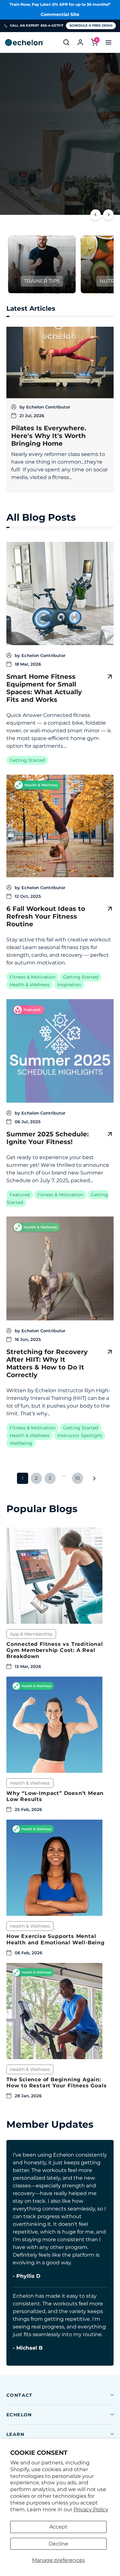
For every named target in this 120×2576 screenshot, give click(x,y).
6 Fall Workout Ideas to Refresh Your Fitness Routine (46, 916)
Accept (58, 2527)
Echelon (19, 2415)
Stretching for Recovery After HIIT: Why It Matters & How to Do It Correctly (47, 1363)
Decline (58, 2544)
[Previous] (96, 215)
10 (77, 1478)
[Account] (80, 42)
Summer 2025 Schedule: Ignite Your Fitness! (48, 1138)
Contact (20, 2395)
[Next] (108, 215)
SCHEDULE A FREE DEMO (91, 25)
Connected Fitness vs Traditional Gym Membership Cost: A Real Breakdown (55, 1650)
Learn (15, 2434)
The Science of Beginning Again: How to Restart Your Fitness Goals (56, 2083)
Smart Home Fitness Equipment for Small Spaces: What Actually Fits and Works (44, 688)
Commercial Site (60, 14)
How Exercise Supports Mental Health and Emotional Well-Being (56, 1939)
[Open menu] (108, 42)
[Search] (66, 42)
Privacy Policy (91, 2509)
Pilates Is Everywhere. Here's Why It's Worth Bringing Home (49, 436)
